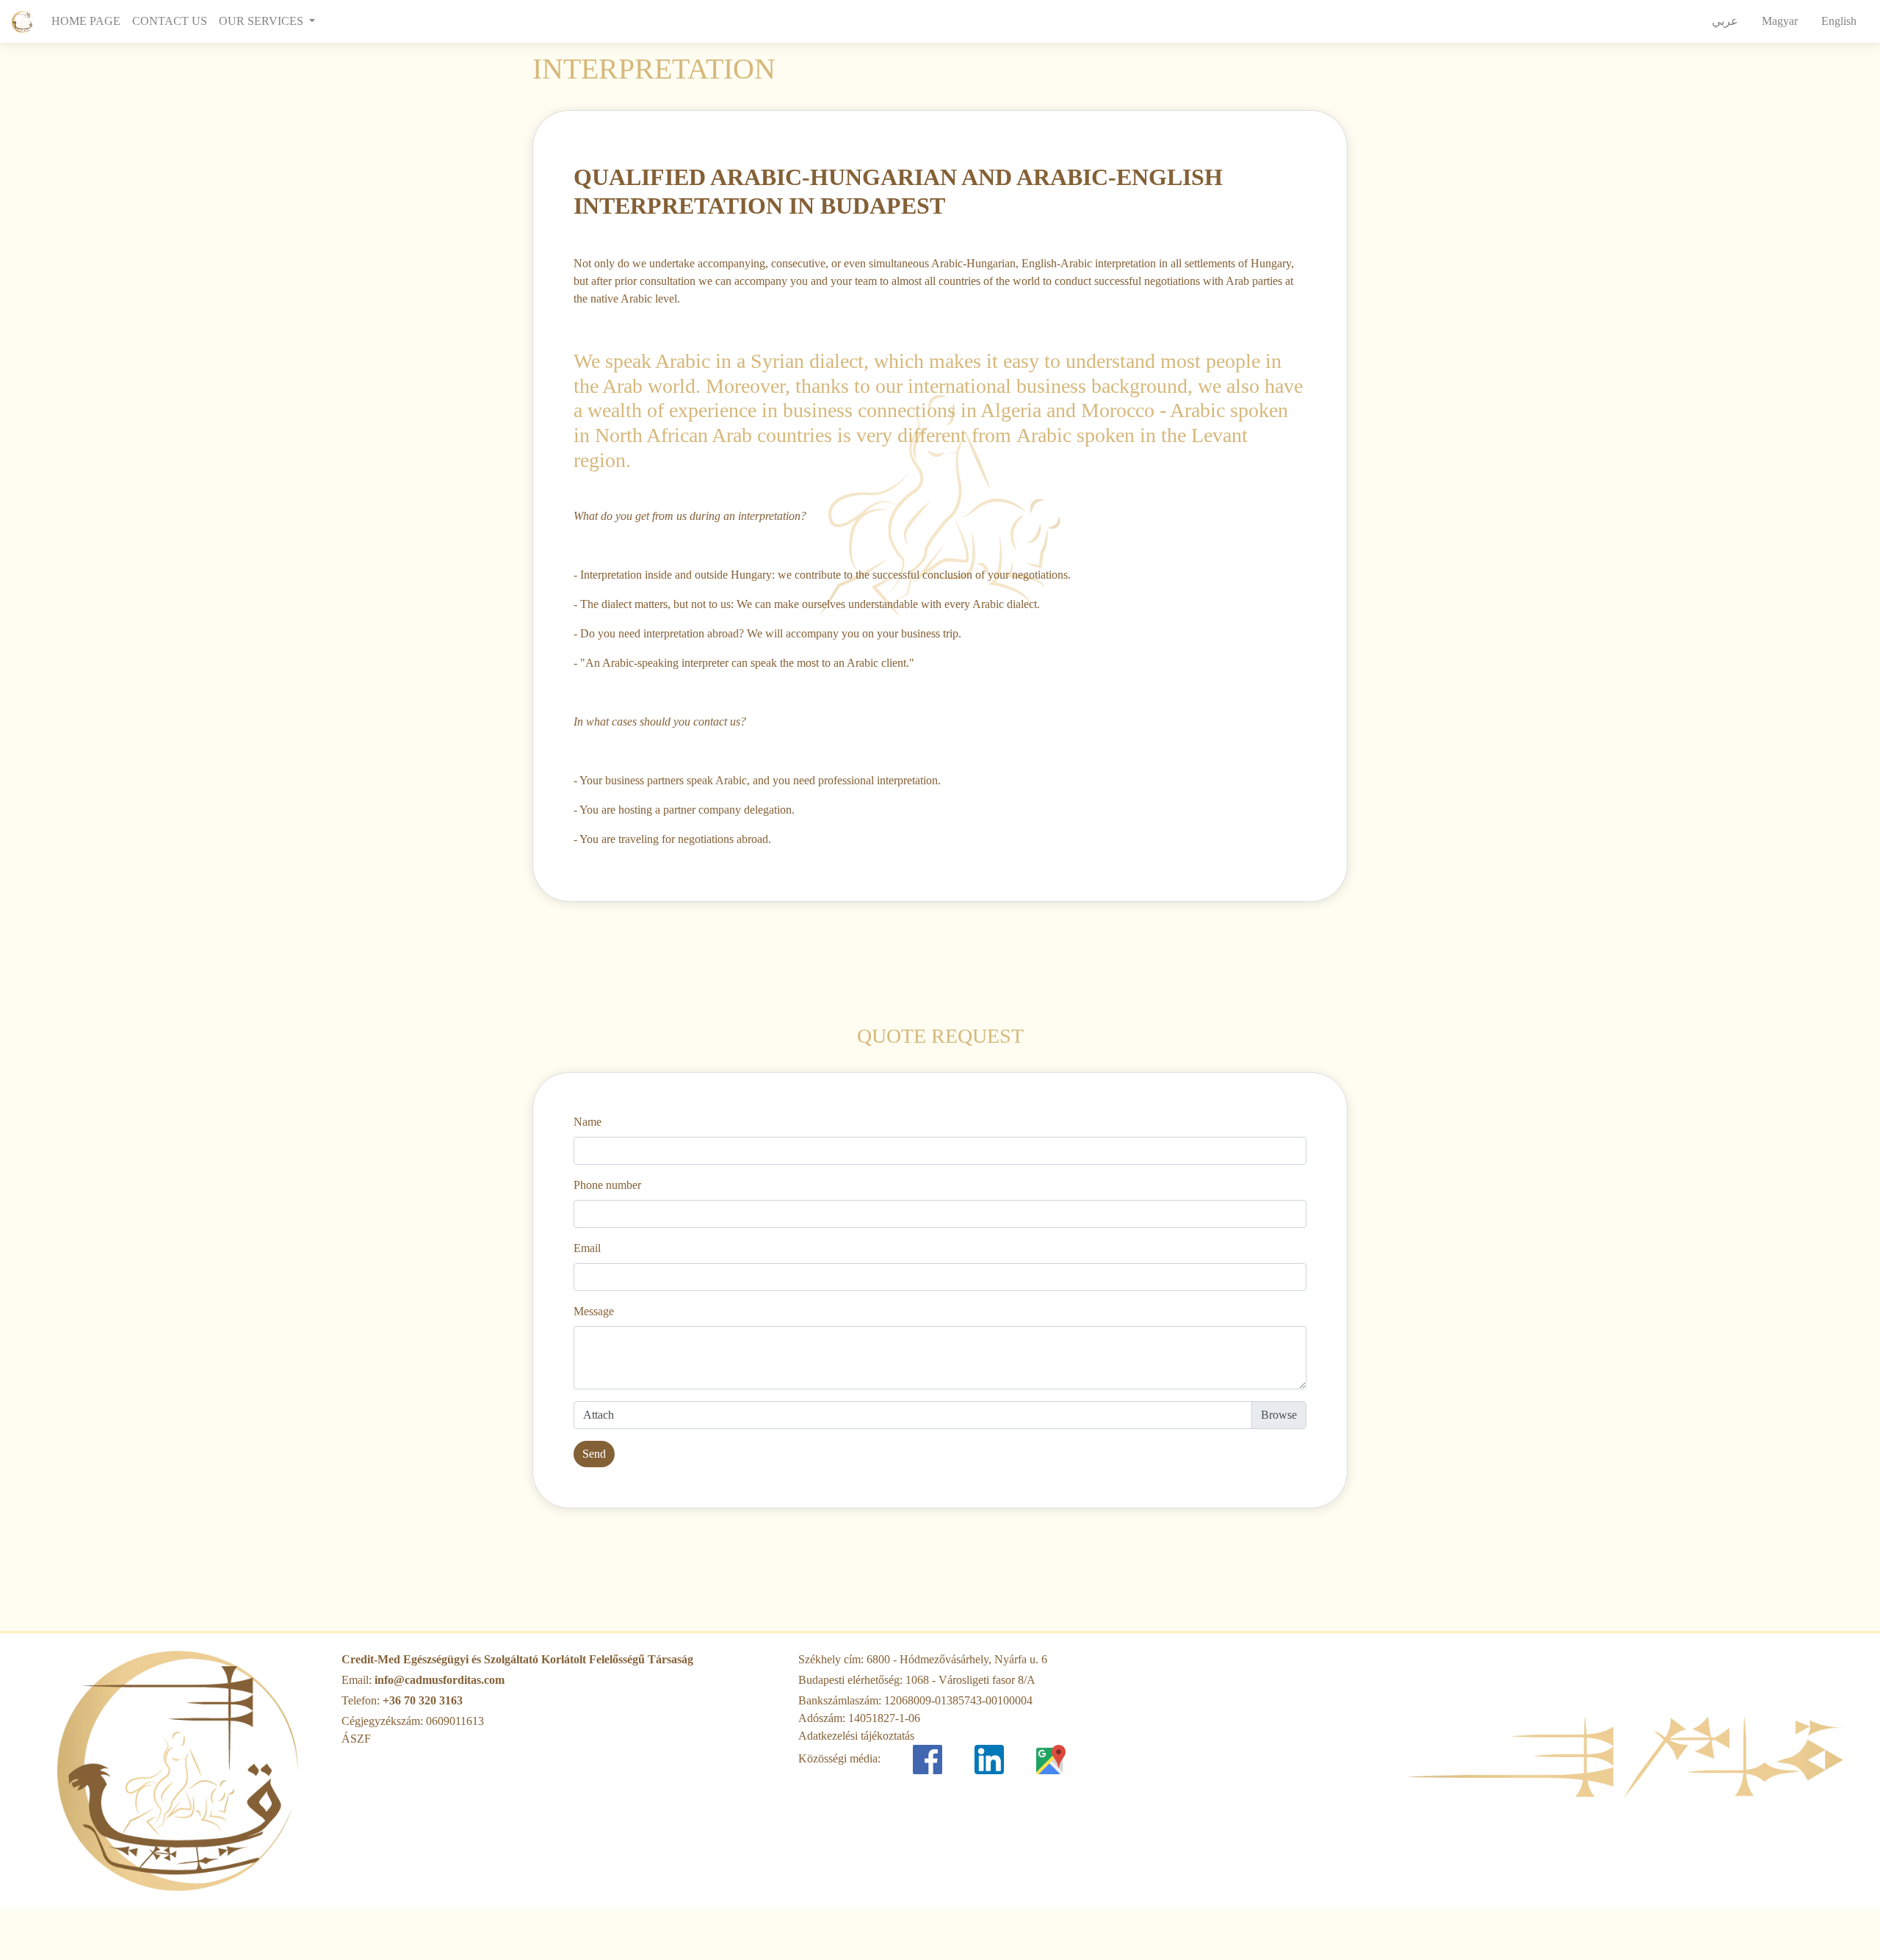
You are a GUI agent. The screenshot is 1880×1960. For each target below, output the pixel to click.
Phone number (607, 1185)
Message (594, 1311)
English (1839, 21)
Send (594, 1454)
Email (587, 1248)
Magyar (1780, 21)
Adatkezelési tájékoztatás (856, 1736)
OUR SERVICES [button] (263, 21)
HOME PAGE (89, 21)
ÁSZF (356, 1739)
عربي (1725, 21)
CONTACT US (170, 21)
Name (587, 1122)
